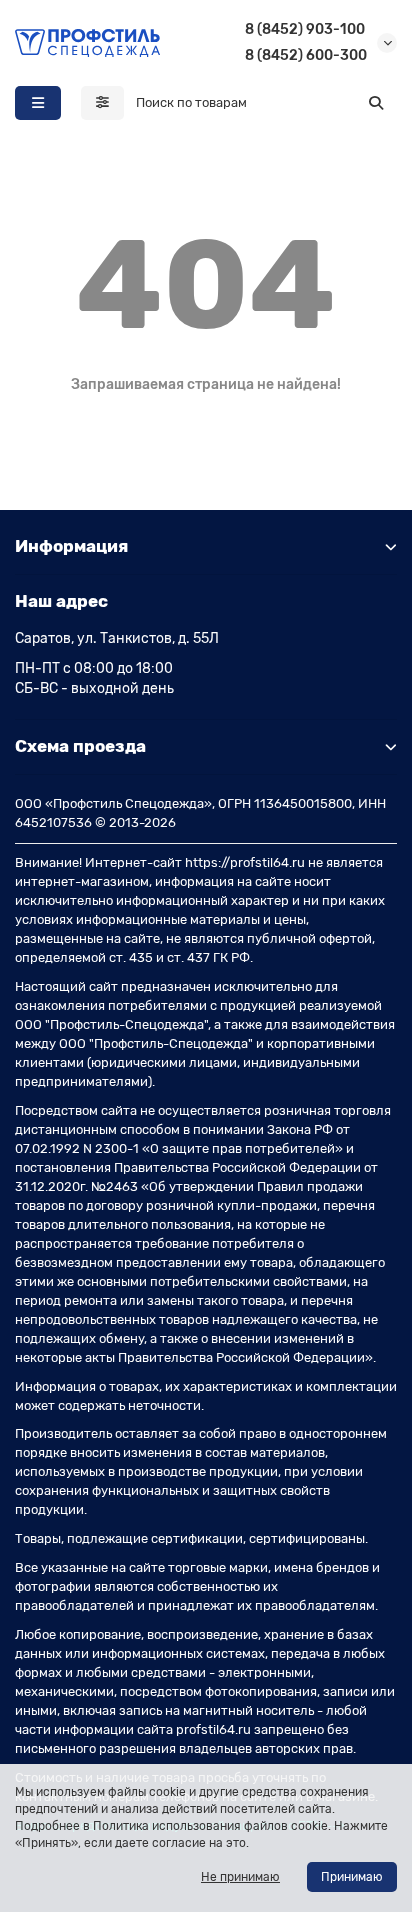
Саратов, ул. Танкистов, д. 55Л (117, 638)
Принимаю (352, 1877)
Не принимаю (240, 1877)
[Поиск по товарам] (376, 103)
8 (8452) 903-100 (305, 29)
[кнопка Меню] (38, 103)
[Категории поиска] (102, 103)
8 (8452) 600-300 (306, 55)
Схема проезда (80, 746)
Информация (71, 546)
